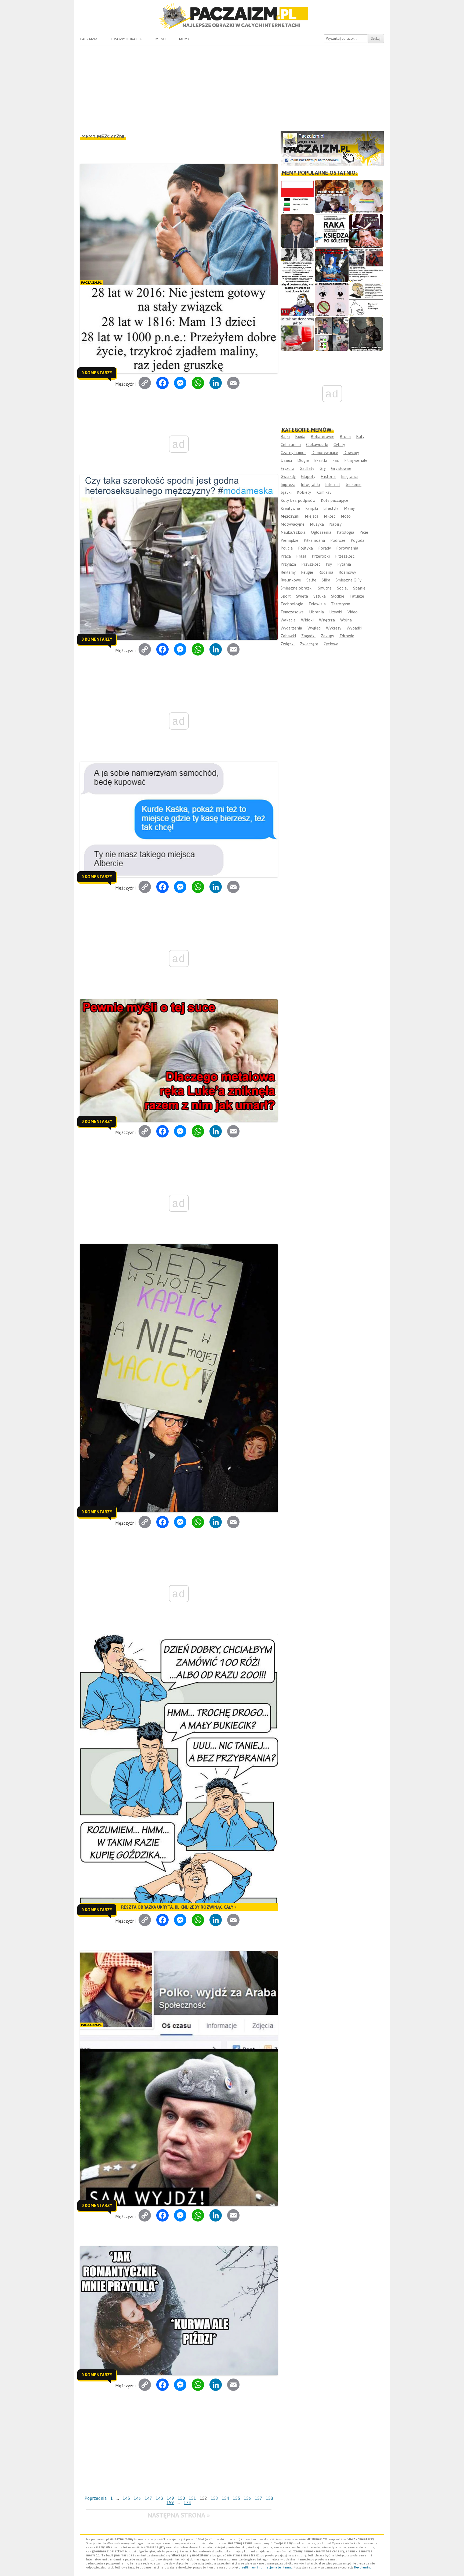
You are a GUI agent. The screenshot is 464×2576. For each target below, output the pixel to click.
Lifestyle (331, 508)
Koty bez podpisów (298, 500)
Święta (302, 596)
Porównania (347, 548)
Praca (286, 556)
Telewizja (317, 604)
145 (126, 2498)
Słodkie (338, 596)
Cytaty (339, 444)
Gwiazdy (288, 476)
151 (192, 2498)
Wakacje (288, 620)
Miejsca (312, 516)
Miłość (330, 516)
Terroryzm (341, 604)
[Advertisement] (232, 86)
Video (353, 612)
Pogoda (358, 540)
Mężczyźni (290, 516)
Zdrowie (347, 636)
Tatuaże (357, 596)
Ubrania (316, 612)
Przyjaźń (288, 564)
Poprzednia (96, 2498)
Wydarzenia (291, 628)
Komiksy (324, 492)
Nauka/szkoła (293, 532)
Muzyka (317, 524)
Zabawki (288, 636)
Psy (329, 564)
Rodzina (326, 572)
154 (225, 2498)
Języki (286, 492)
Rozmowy (347, 572)
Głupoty (308, 476)
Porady (325, 548)
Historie (328, 476)
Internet (333, 484)
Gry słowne (341, 468)
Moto (346, 516)
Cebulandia (291, 444)
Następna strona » (179, 2515)
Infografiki (310, 484)
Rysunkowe (291, 580)
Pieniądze (289, 540)
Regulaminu (363, 2567)
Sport (286, 596)
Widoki (307, 620)
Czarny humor (293, 453)
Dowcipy (351, 453)
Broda (345, 436)
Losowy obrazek (126, 39)
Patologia (345, 532)
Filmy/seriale (356, 460)
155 (236, 2498)
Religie (307, 572)
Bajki (285, 436)
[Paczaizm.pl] (232, 16)
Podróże (338, 540)
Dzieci (286, 460)
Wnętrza (327, 620)
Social (342, 588)
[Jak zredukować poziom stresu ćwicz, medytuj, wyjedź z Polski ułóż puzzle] (332, 300)
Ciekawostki (317, 444)
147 (148, 2498)
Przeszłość (345, 556)
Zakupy (327, 636)
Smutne (325, 588)
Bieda (300, 436)
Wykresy (334, 628)
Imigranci (349, 476)
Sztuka (320, 596)
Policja (287, 548)
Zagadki (308, 636)
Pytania (344, 564)
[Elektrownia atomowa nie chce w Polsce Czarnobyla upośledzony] (366, 300)
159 (170, 2502)
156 (247, 2498)
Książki (312, 508)
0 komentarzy (97, 373)
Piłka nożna (314, 540)
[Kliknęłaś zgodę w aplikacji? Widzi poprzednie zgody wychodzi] (332, 334)
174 (187, 2502)
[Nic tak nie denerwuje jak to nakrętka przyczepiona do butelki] (297, 334)
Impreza (288, 484)
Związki (288, 644)
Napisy (335, 524)
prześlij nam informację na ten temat (265, 2567)
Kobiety (304, 492)
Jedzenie (354, 484)
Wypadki (354, 628)
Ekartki (321, 460)
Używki (336, 612)
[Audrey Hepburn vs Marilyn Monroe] (297, 265)
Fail (336, 460)
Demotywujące (325, 453)
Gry (323, 468)
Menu (160, 39)
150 (181, 2498)
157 (258, 2498)
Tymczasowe (292, 612)
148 (159, 2498)
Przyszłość (311, 564)
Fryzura (287, 468)
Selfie (311, 580)
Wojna (346, 620)
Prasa (301, 556)
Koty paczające (335, 500)
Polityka (305, 548)
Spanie (359, 588)
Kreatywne (290, 508)
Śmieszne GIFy (349, 580)
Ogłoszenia (321, 532)
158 (269, 2498)
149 (170, 2498)
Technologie (292, 604)
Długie (303, 460)
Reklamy (288, 572)
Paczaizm (89, 39)
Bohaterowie (322, 436)
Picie (364, 532)
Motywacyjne (293, 524)
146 (137, 2498)
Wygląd (314, 628)
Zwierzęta (309, 644)
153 (214, 2498)
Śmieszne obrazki (297, 588)
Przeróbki (321, 556)
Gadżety (307, 468)
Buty (360, 436)
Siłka (326, 580)
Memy (184, 39)
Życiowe (331, 644)
